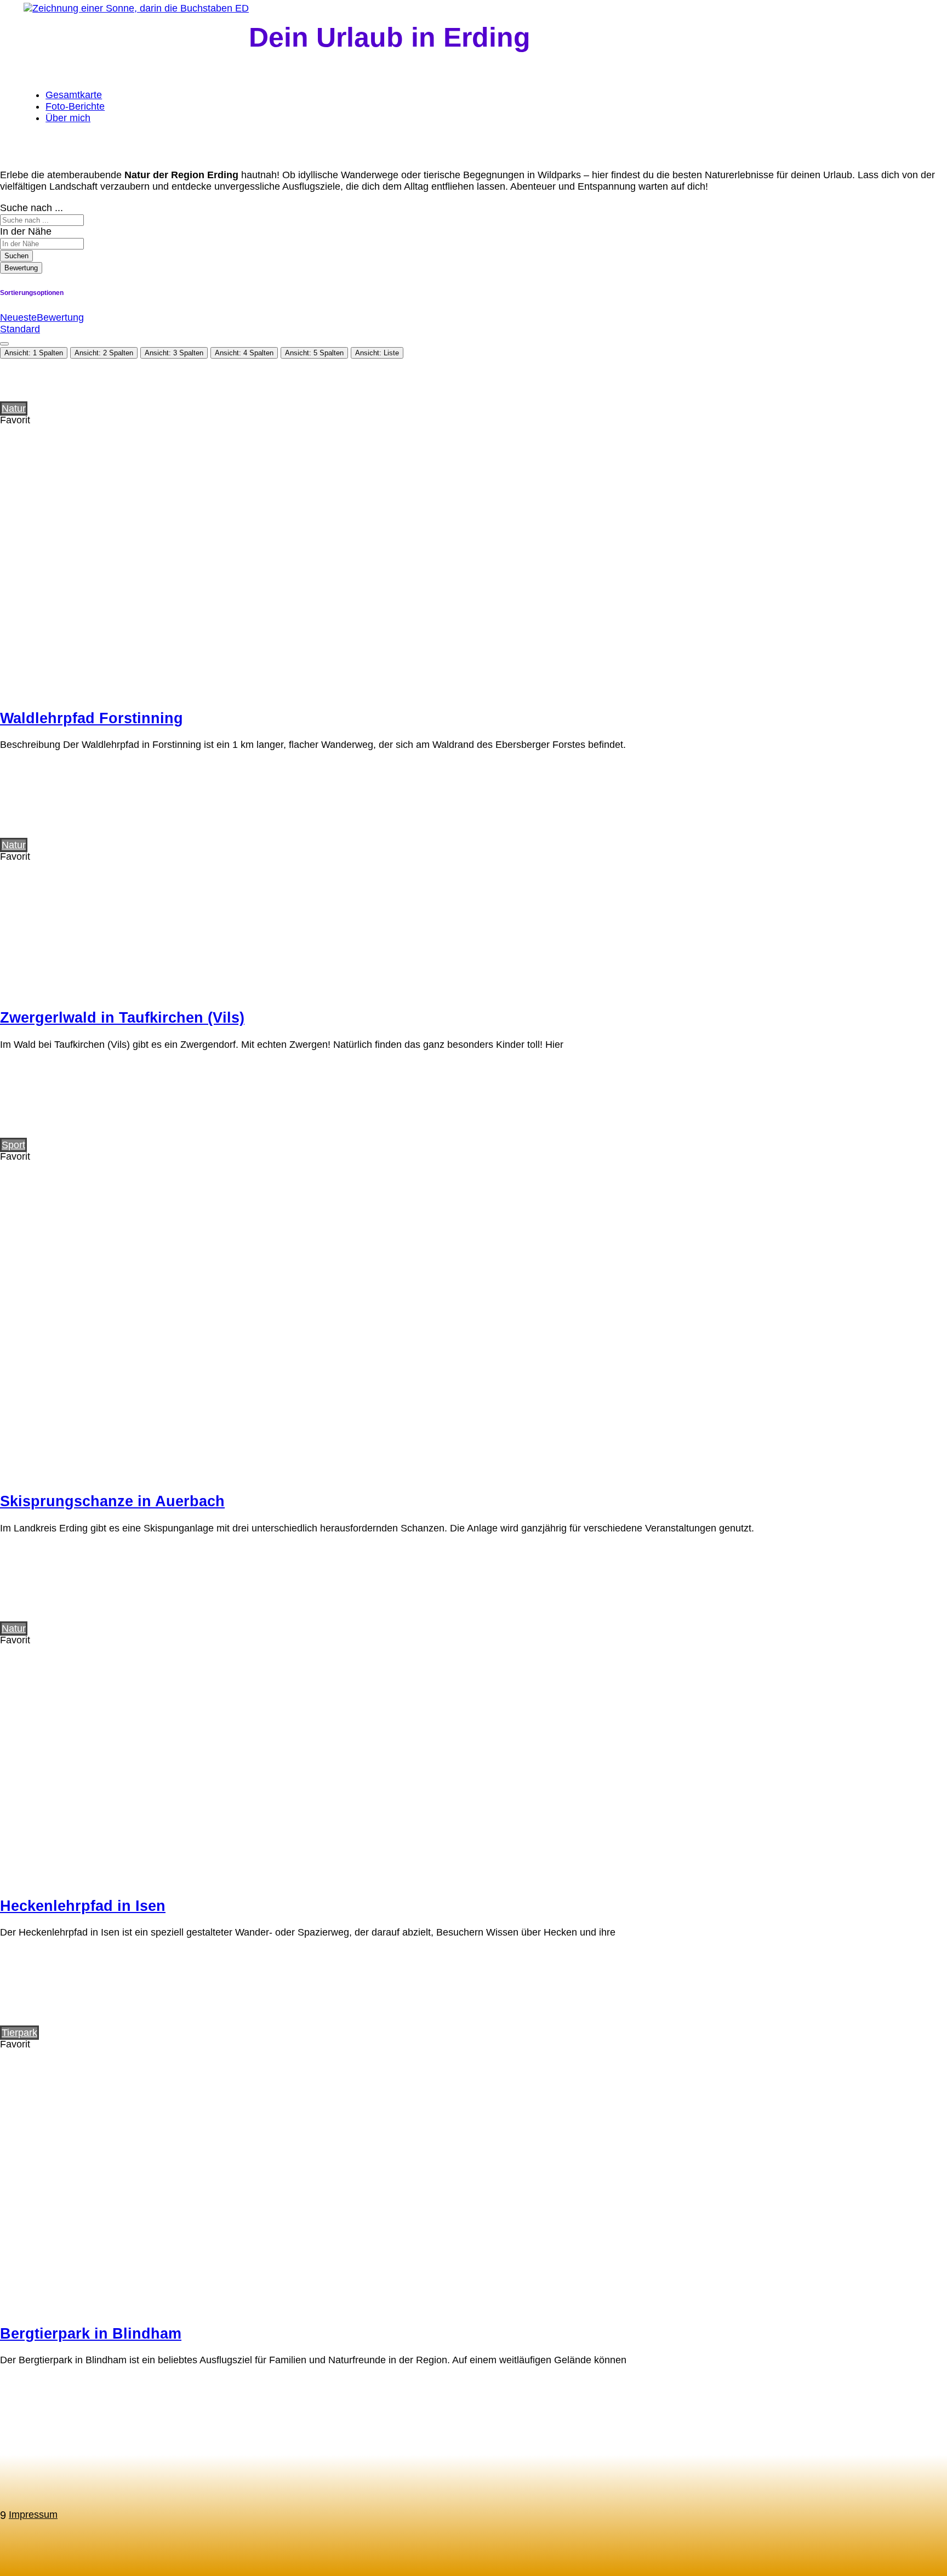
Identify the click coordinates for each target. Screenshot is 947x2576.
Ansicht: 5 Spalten (314, 353)
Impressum (33, 2515)
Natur (14, 408)
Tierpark (19, 2033)
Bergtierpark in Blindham (91, 2334)
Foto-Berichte (75, 106)
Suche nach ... (32, 208)
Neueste (18, 317)
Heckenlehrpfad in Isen (83, 1906)
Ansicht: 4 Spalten (244, 353)
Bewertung (21, 268)
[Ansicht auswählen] (4, 344)
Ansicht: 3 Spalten (174, 353)
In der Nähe (26, 231)
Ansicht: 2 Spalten (104, 353)
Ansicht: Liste (377, 353)
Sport (13, 1145)
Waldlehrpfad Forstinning (92, 718)
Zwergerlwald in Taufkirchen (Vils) (122, 1018)
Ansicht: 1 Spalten (34, 353)
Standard (20, 329)
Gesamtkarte (74, 95)
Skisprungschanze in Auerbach (112, 1501)
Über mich (68, 118)
